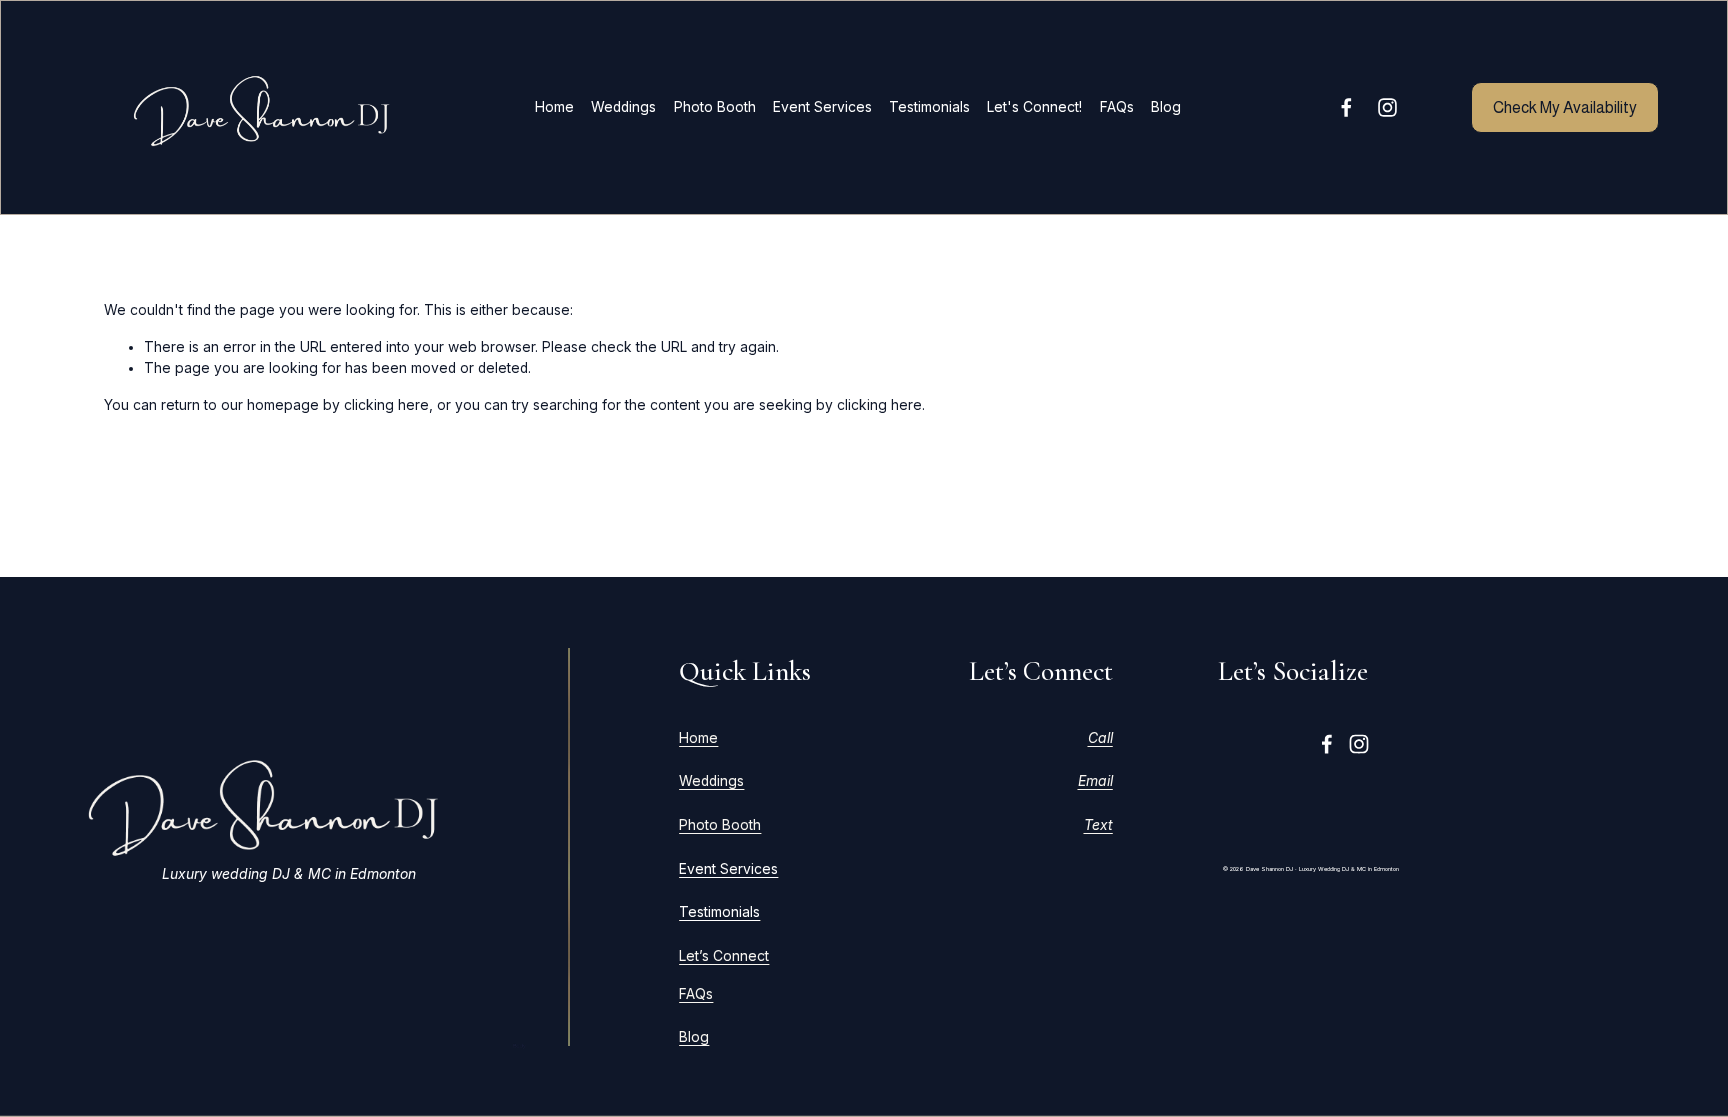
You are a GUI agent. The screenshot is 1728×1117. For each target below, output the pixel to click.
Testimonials (929, 107)
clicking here (386, 405)
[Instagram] (1387, 107)
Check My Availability (1565, 107)
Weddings (623, 107)
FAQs (1117, 107)
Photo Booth (715, 107)
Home (554, 107)
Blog (1166, 107)
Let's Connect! (1034, 107)
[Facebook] (1346, 107)
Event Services (822, 107)
